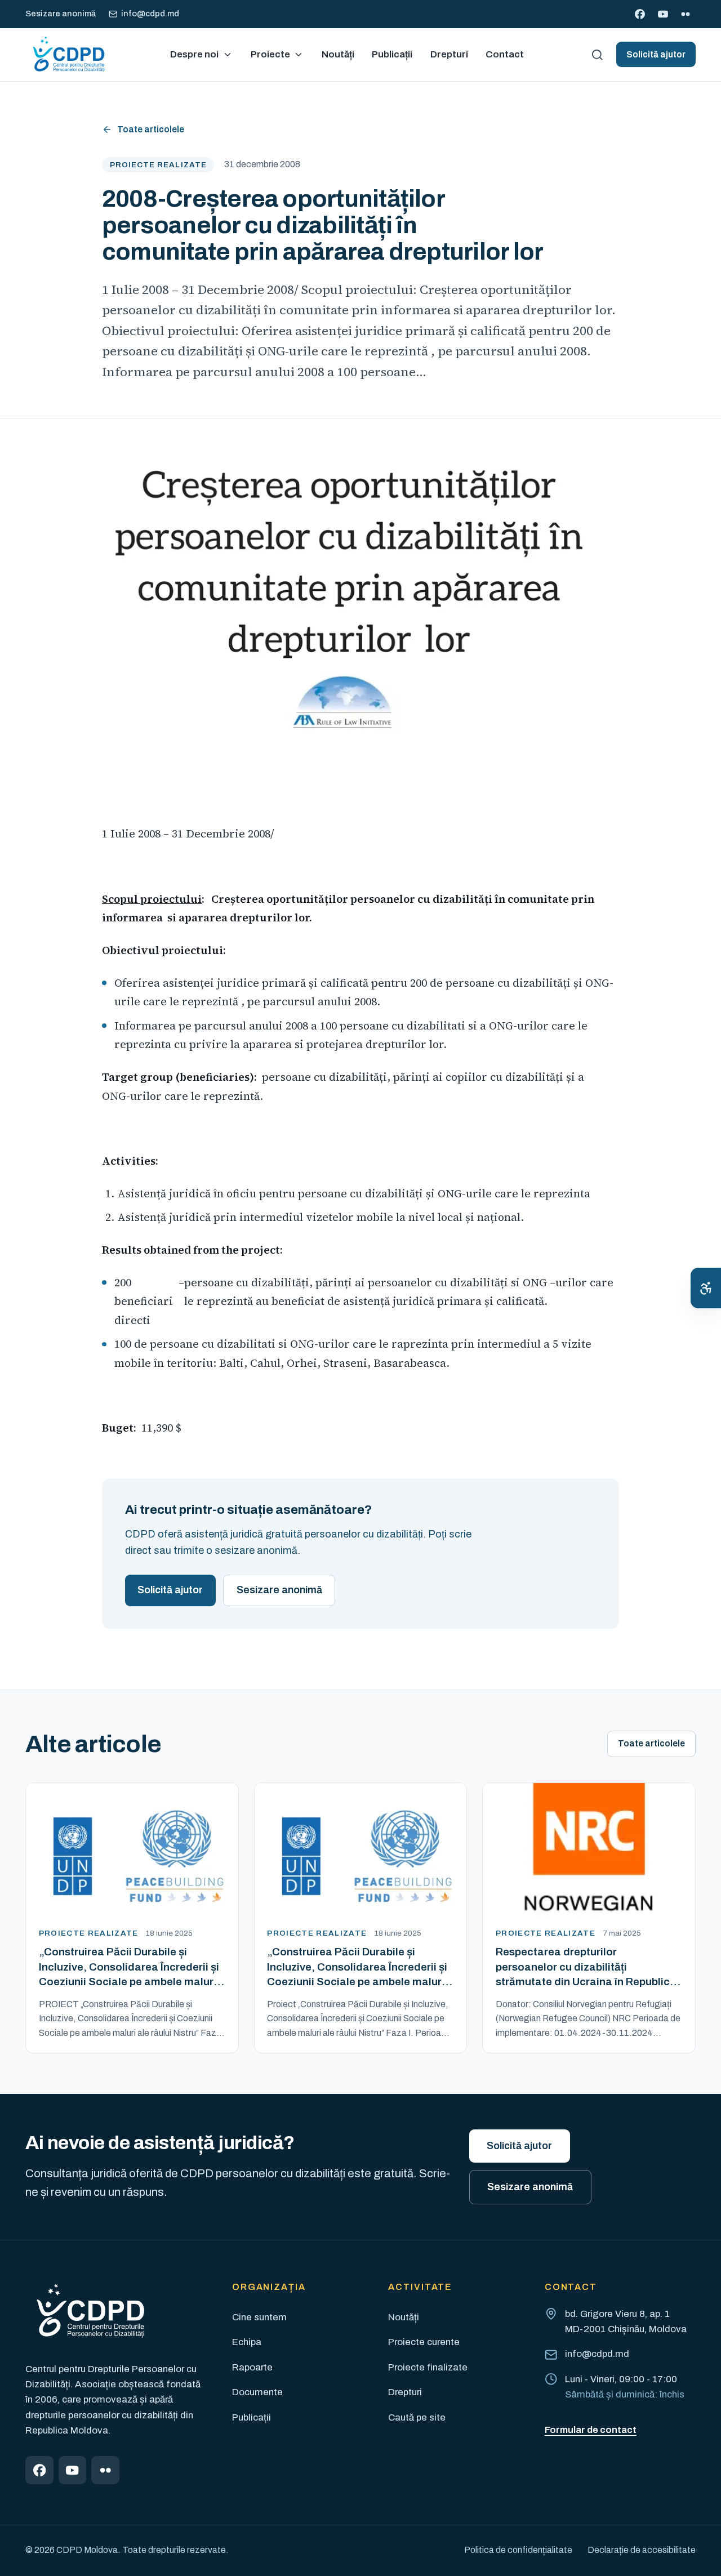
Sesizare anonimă (61, 14)
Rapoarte (252, 2367)
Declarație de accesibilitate (642, 2550)
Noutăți (404, 2317)
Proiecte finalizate (428, 2367)
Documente (257, 2392)
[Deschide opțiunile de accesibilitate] (706, 1288)
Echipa (247, 2342)
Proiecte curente (424, 2342)
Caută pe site (417, 2417)
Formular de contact (591, 2430)
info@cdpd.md (150, 14)
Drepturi (405, 2392)
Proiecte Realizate (158, 165)
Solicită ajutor (656, 54)
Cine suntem (259, 2317)
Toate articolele (151, 129)
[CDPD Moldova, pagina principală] (68, 55)
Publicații (252, 2417)
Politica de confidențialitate (518, 2550)
